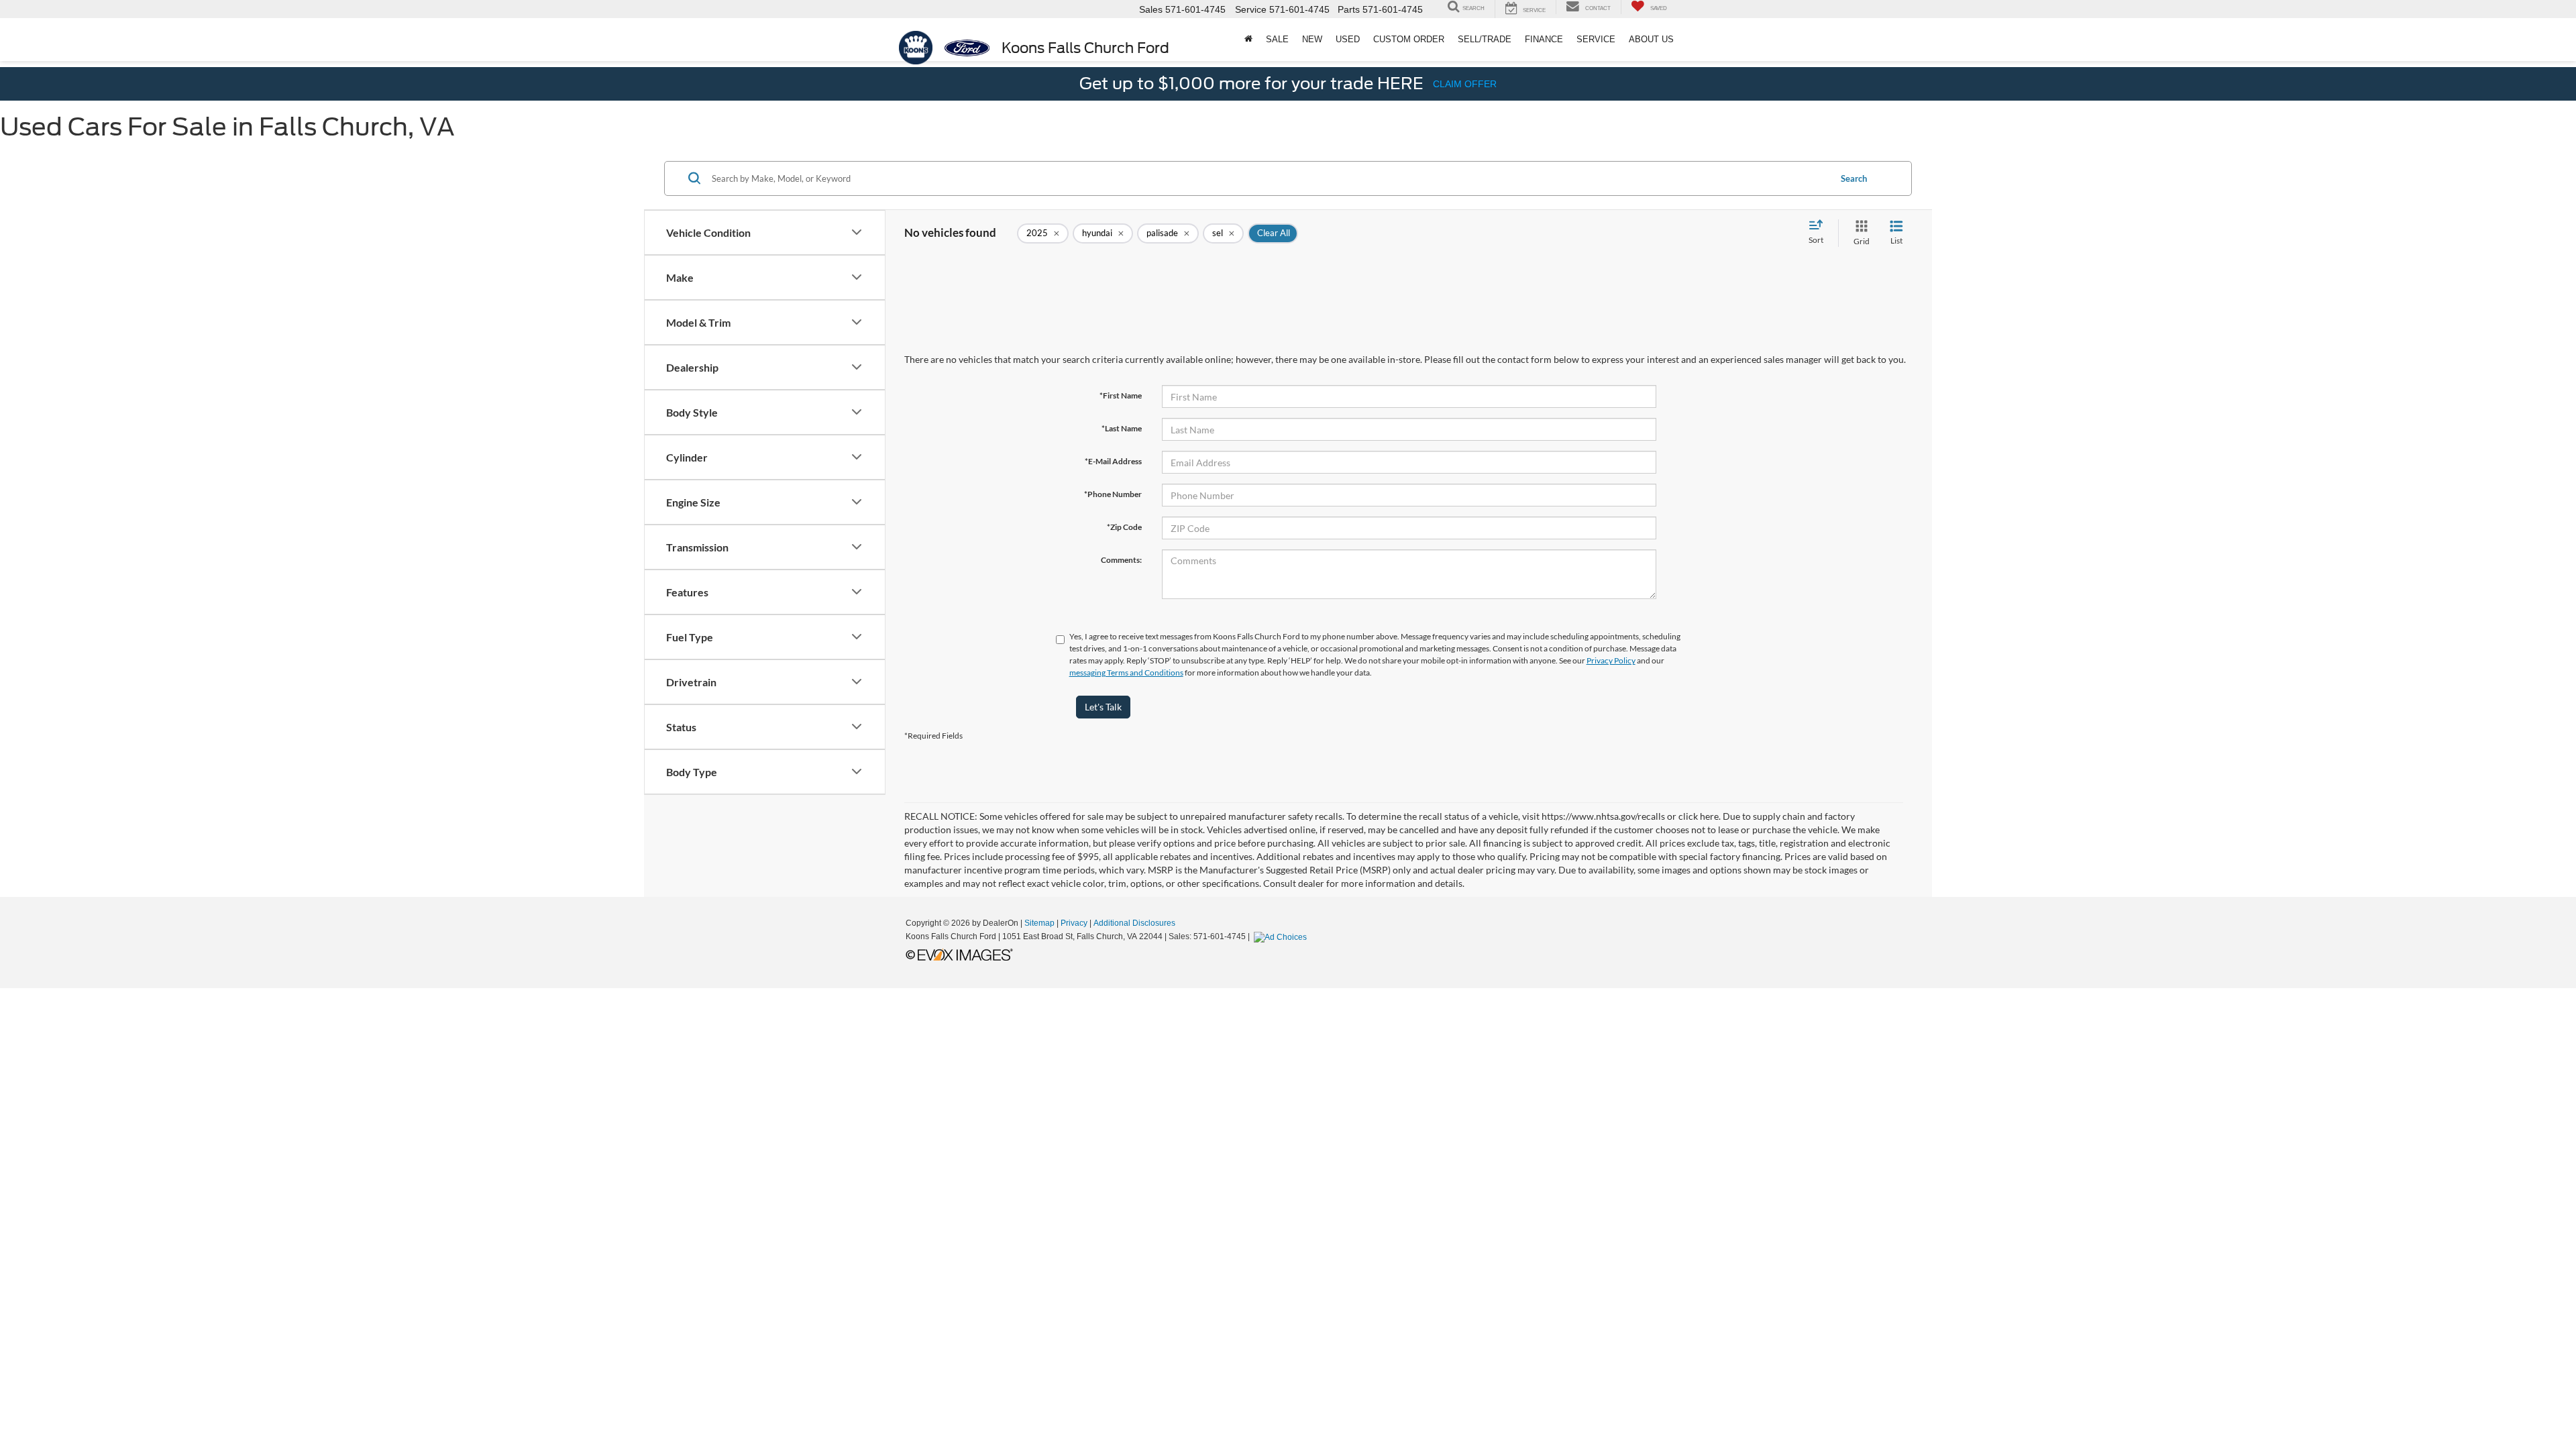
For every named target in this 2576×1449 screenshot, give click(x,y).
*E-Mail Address (1113, 461)
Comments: (1121, 560)
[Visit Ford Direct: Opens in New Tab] (1282, 936)
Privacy (1074, 923)
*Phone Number (1113, 494)
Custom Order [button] (1409, 39)
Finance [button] (1544, 39)
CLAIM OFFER (1465, 84)
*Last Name (1122, 428)
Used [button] (1348, 39)
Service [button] (1596, 39)
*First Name (1121, 395)
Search (1854, 178)
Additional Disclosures (1134, 923)
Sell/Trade (1485, 39)
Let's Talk (1103, 707)
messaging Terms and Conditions (1126, 673)
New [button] (1312, 39)
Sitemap (1039, 923)
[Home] (1248, 40)
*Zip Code (1124, 527)
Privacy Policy (1611, 660)
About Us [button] (1651, 39)
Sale (1277, 39)
